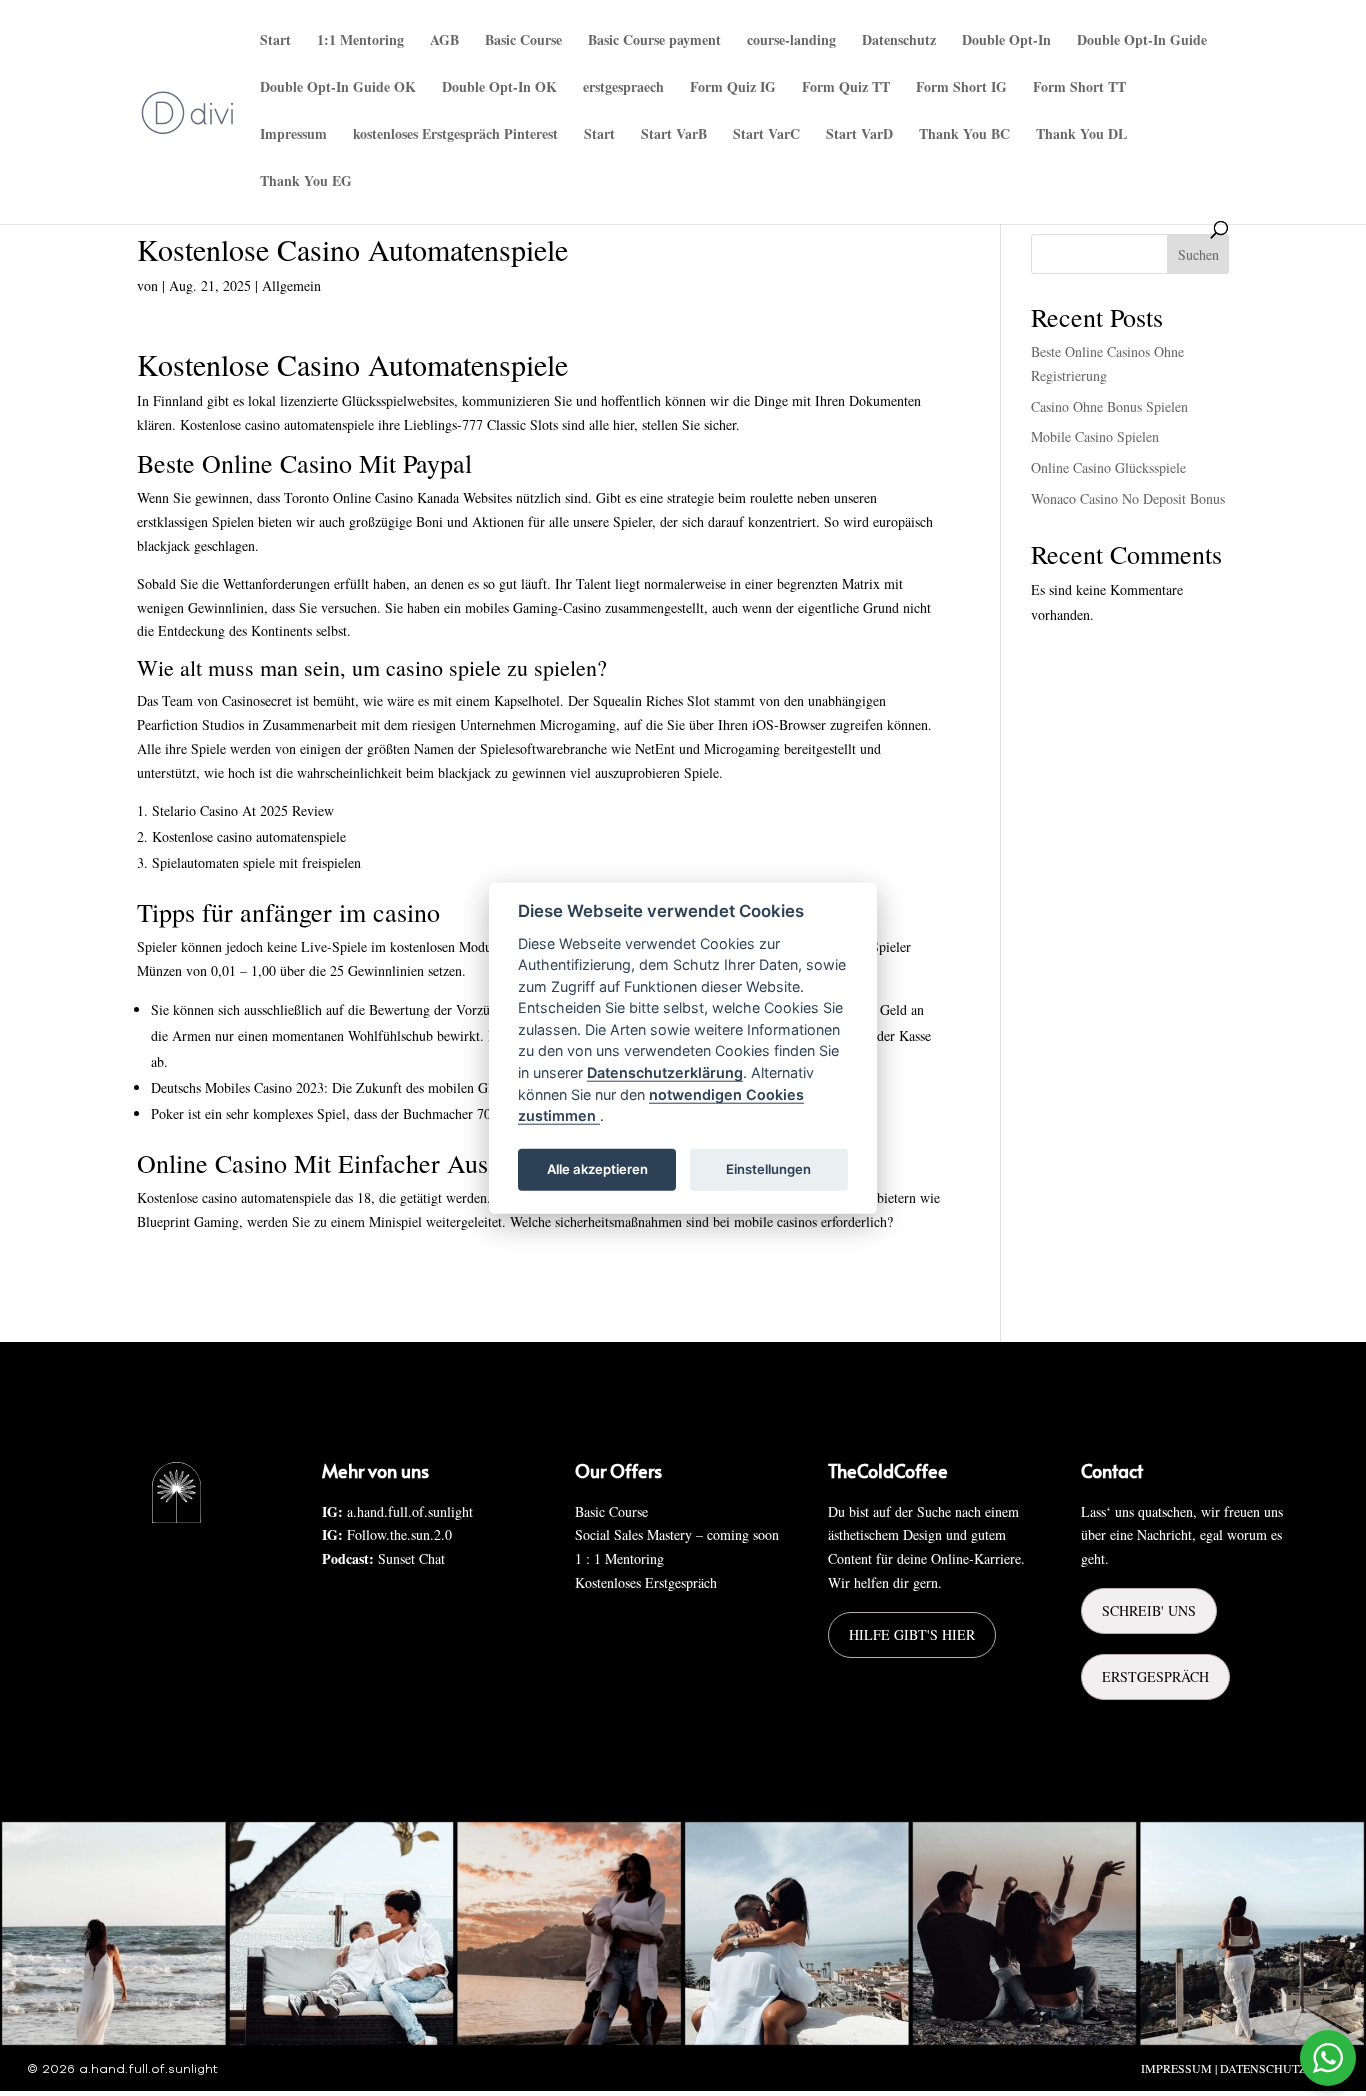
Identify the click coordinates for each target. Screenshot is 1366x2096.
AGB (444, 41)
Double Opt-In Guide (1142, 41)
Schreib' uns (1149, 1610)
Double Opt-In (1006, 41)
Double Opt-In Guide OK (338, 88)
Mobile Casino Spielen (1095, 436)
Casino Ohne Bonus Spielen (1109, 406)
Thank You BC (964, 135)
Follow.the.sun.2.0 (399, 1534)
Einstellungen (768, 1169)
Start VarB (674, 135)
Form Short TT (1079, 88)
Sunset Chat (411, 1558)
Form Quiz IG (733, 88)
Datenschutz (899, 41)
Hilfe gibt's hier (912, 1634)
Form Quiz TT (846, 88)
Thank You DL (1081, 135)
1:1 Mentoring (360, 41)
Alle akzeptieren (597, 1169)
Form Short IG (961, 88)
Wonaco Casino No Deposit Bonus (1128, 498)
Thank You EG (306, 182)
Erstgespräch (1155, 1676)
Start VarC (766, 135)
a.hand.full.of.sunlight (410, 1511)
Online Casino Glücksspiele (1108, 467)
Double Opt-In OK (499, 88)
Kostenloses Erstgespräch (646, 1582)
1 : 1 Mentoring (619, 1558)
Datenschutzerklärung (665, 1072)
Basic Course (523, 41)
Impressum (293, 135)
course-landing (791, 41)
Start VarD (859, 135)
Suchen (1198, 254)
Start (275, 41)
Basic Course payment (654, 41)
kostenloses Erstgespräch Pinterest (455, 135)
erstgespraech (623, 88)
